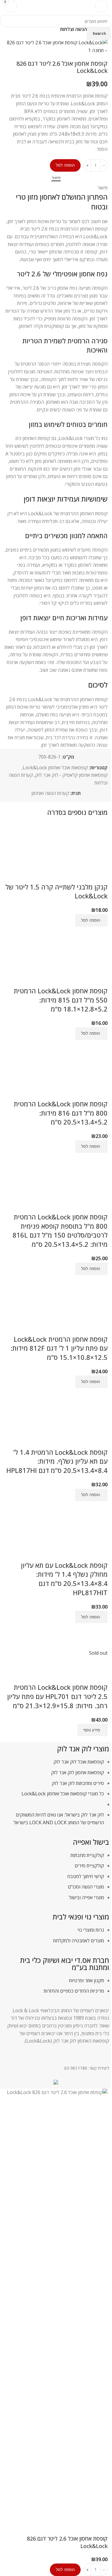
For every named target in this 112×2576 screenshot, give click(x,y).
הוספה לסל (65, 165)
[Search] (25, 6)
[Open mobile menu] (101, 6)
